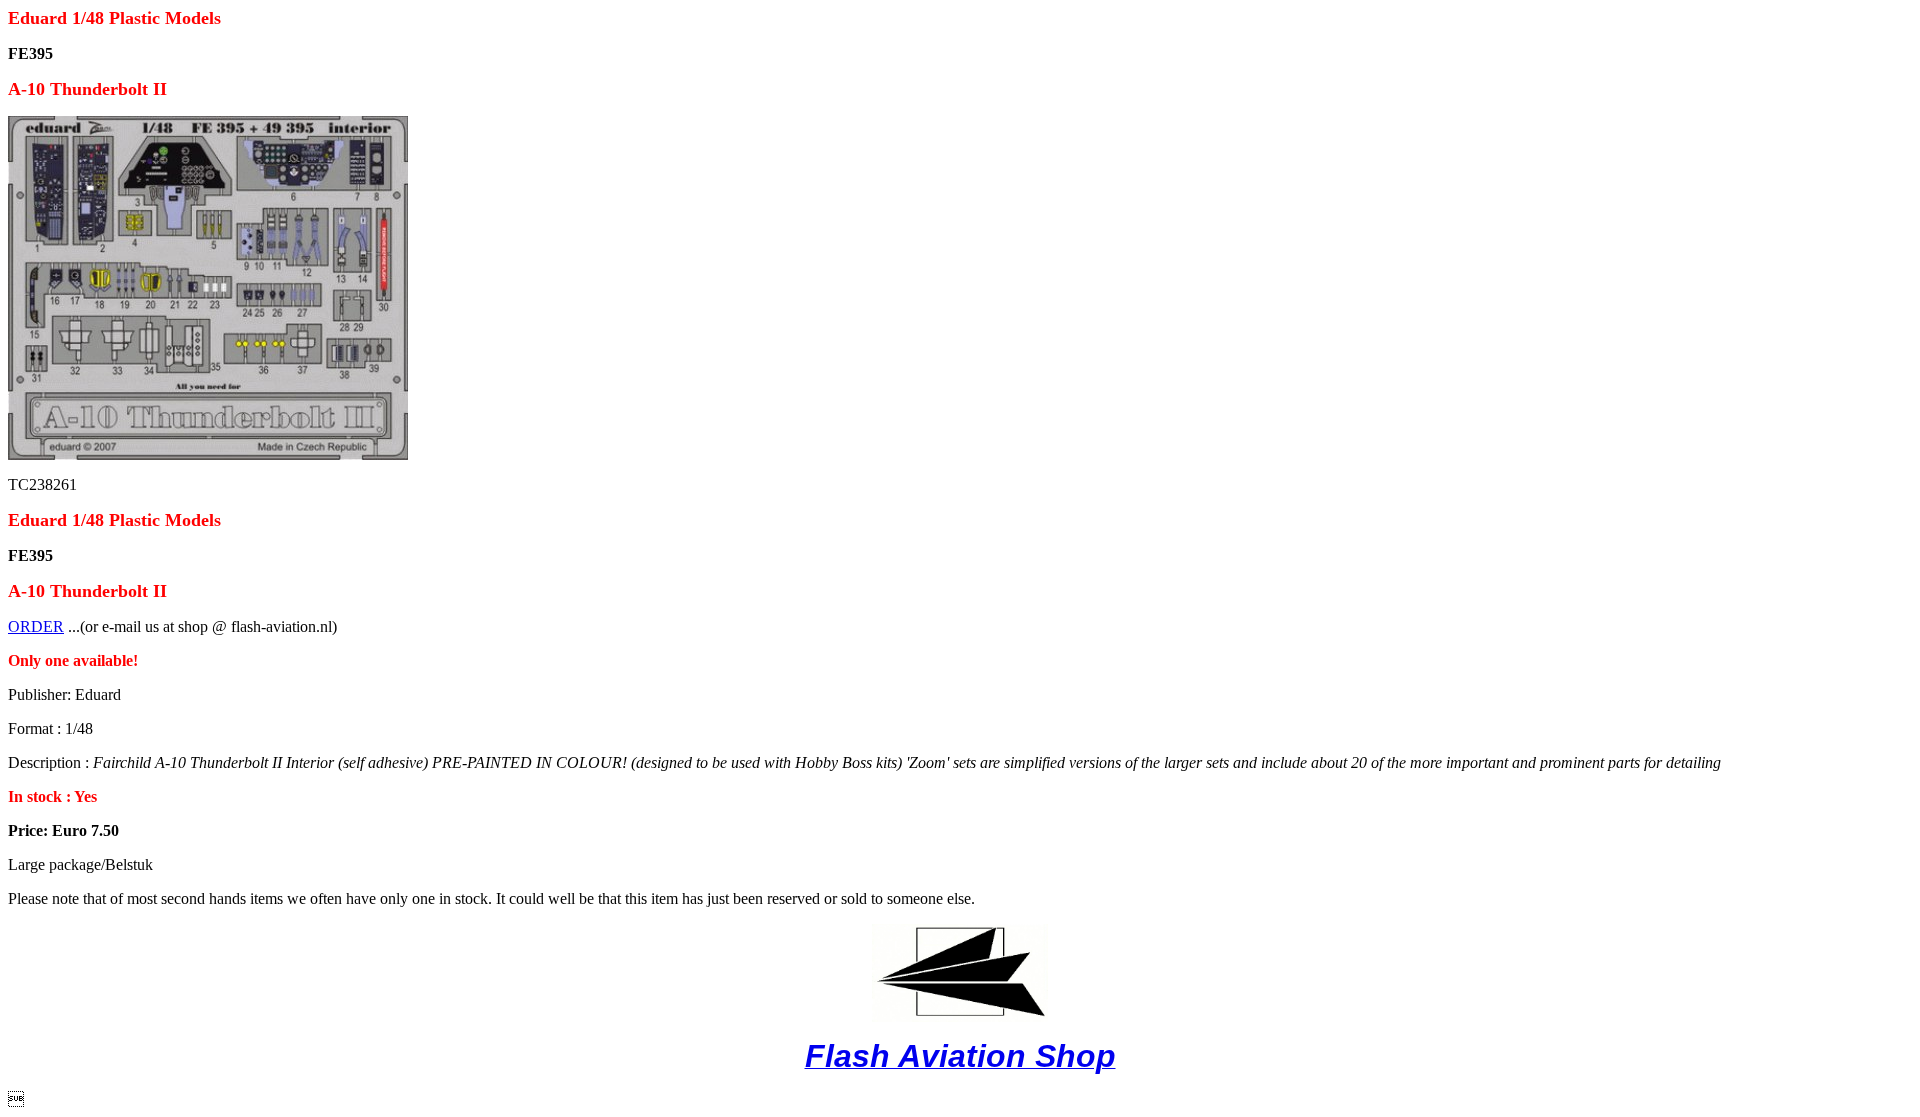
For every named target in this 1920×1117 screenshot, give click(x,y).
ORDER (36, 626)
